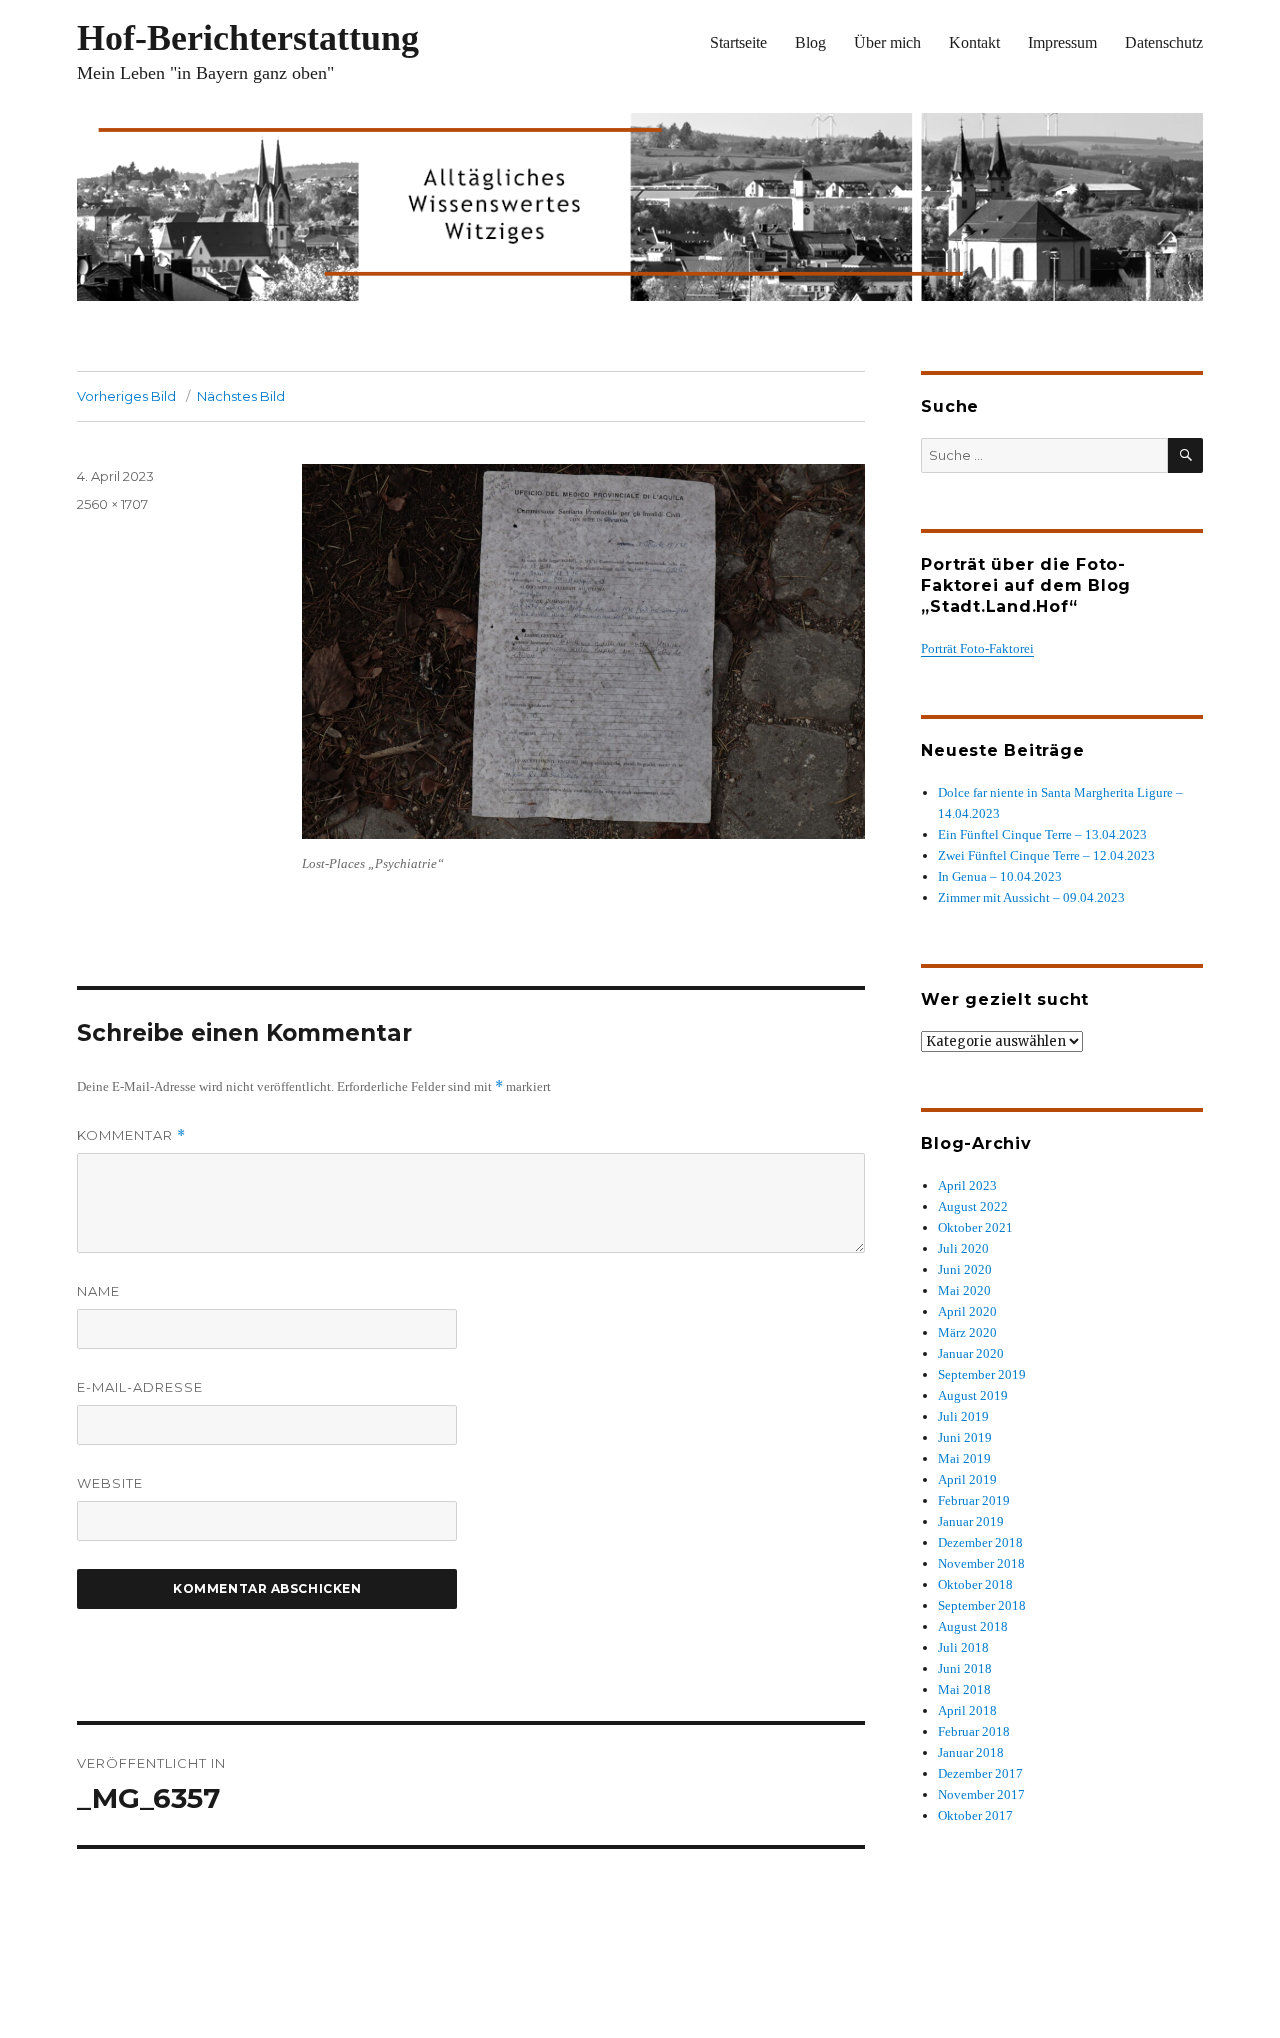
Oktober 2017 (975, 1815)
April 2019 (967, 1479)
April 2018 (967, 1710)
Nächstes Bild (241, 396)
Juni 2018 (965, 1668)
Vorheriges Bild (126, 396)
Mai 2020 (964, 1290)
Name (98, 1291)
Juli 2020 (963, 1248)
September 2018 (982, 1605)
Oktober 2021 (975, 1227)
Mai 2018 (964, 1689)
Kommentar (131, 1135)
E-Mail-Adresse (140, 1387)
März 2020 (967, 1332)
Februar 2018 (974, 1731)
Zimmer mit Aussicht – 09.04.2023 (1031, 897)
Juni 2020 (965, 1269)
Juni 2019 (965, 1437)
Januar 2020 (971, 1353)
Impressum (1062, 42)
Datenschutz (1164, 42)
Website (110, 1483)
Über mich (887, 42)
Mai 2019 (964, 1458)
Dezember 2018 (980, 1542)
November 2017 (981, 1794)
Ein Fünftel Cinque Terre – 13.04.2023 (1042, 834)
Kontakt (974, 42)
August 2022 (973, 1206)
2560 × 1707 (112, 504)
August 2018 (973, 1626)
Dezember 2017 (980, 1773)
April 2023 (967, 1185)
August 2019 (973, 1395)
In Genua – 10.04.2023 (1000, 876)
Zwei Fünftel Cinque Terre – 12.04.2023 (1046, 855)
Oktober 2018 (975, 1584)
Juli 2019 (963, 1416)
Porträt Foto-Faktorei (977, 648)
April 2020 (967, 1311)
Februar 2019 (974, 1500)
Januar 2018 (971, 1752)
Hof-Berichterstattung (248, 38)
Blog (810, 42)
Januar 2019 (971, 1521)
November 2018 (981, 1563)
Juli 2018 (963, 1647)
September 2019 (982, 1374)
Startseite (738, 42)
